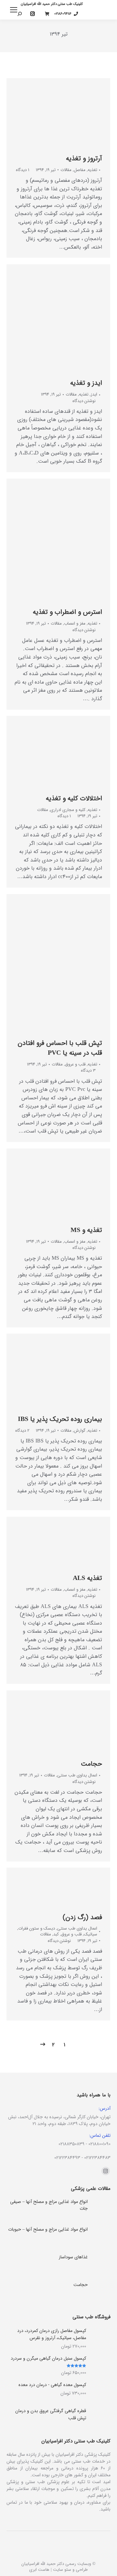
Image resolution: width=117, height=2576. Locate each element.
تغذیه (92, 170)
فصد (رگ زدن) (82, 1917)
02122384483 (97, 2158)
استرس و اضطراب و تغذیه (67, 612)
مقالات (66, 170)
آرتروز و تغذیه (84, 159)
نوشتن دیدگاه (84, 401)
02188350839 (71, 2144)
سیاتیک (91, 1934)
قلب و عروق (75, 1064)
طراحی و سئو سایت (70, 2570)
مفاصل (80, 170)
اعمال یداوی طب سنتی (77, 1775)
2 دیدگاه (22, 1431)
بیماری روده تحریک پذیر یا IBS (60, 1419)
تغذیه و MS (86, 1230)
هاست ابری (39, 2570)
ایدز (94, 394)
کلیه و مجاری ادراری (68, 810)
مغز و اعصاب (75, 623)
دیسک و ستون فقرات (37, 1928)
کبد (56, 1934)
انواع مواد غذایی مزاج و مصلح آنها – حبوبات (48, 2229)
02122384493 (67, 2158)
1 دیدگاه (23, 170)
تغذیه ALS (87, 1578)
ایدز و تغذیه (86, 383)
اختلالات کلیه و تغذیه (74, 798)
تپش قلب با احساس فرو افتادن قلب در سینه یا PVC (60, 1048)
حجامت (91, 1764)
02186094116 (63, 14)
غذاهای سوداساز (73, 2257)
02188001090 (99, 2144)
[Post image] (101, 2208)
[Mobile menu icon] (14, 10)
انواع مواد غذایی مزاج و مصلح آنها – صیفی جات (49, 2205)
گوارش (80, 1431)
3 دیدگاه (88, 1071)
